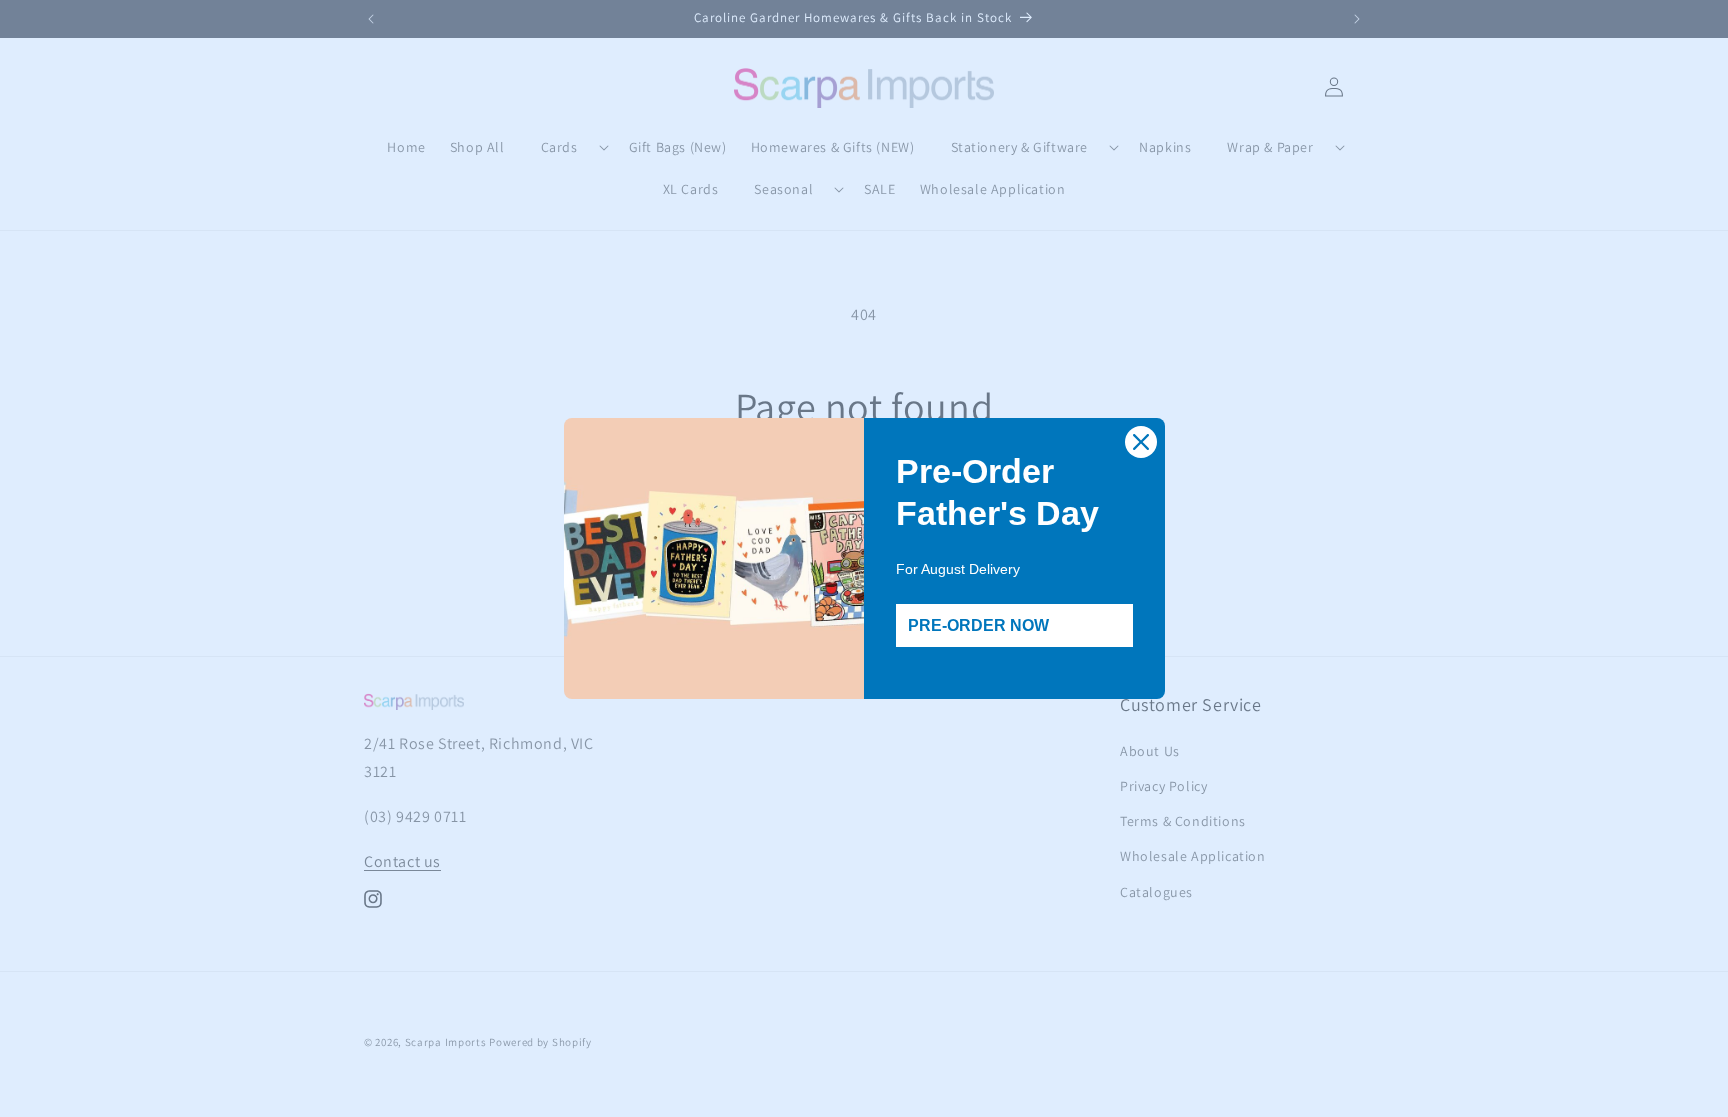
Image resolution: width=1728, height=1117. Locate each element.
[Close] (1141, 442)
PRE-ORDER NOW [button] (978, 625)
